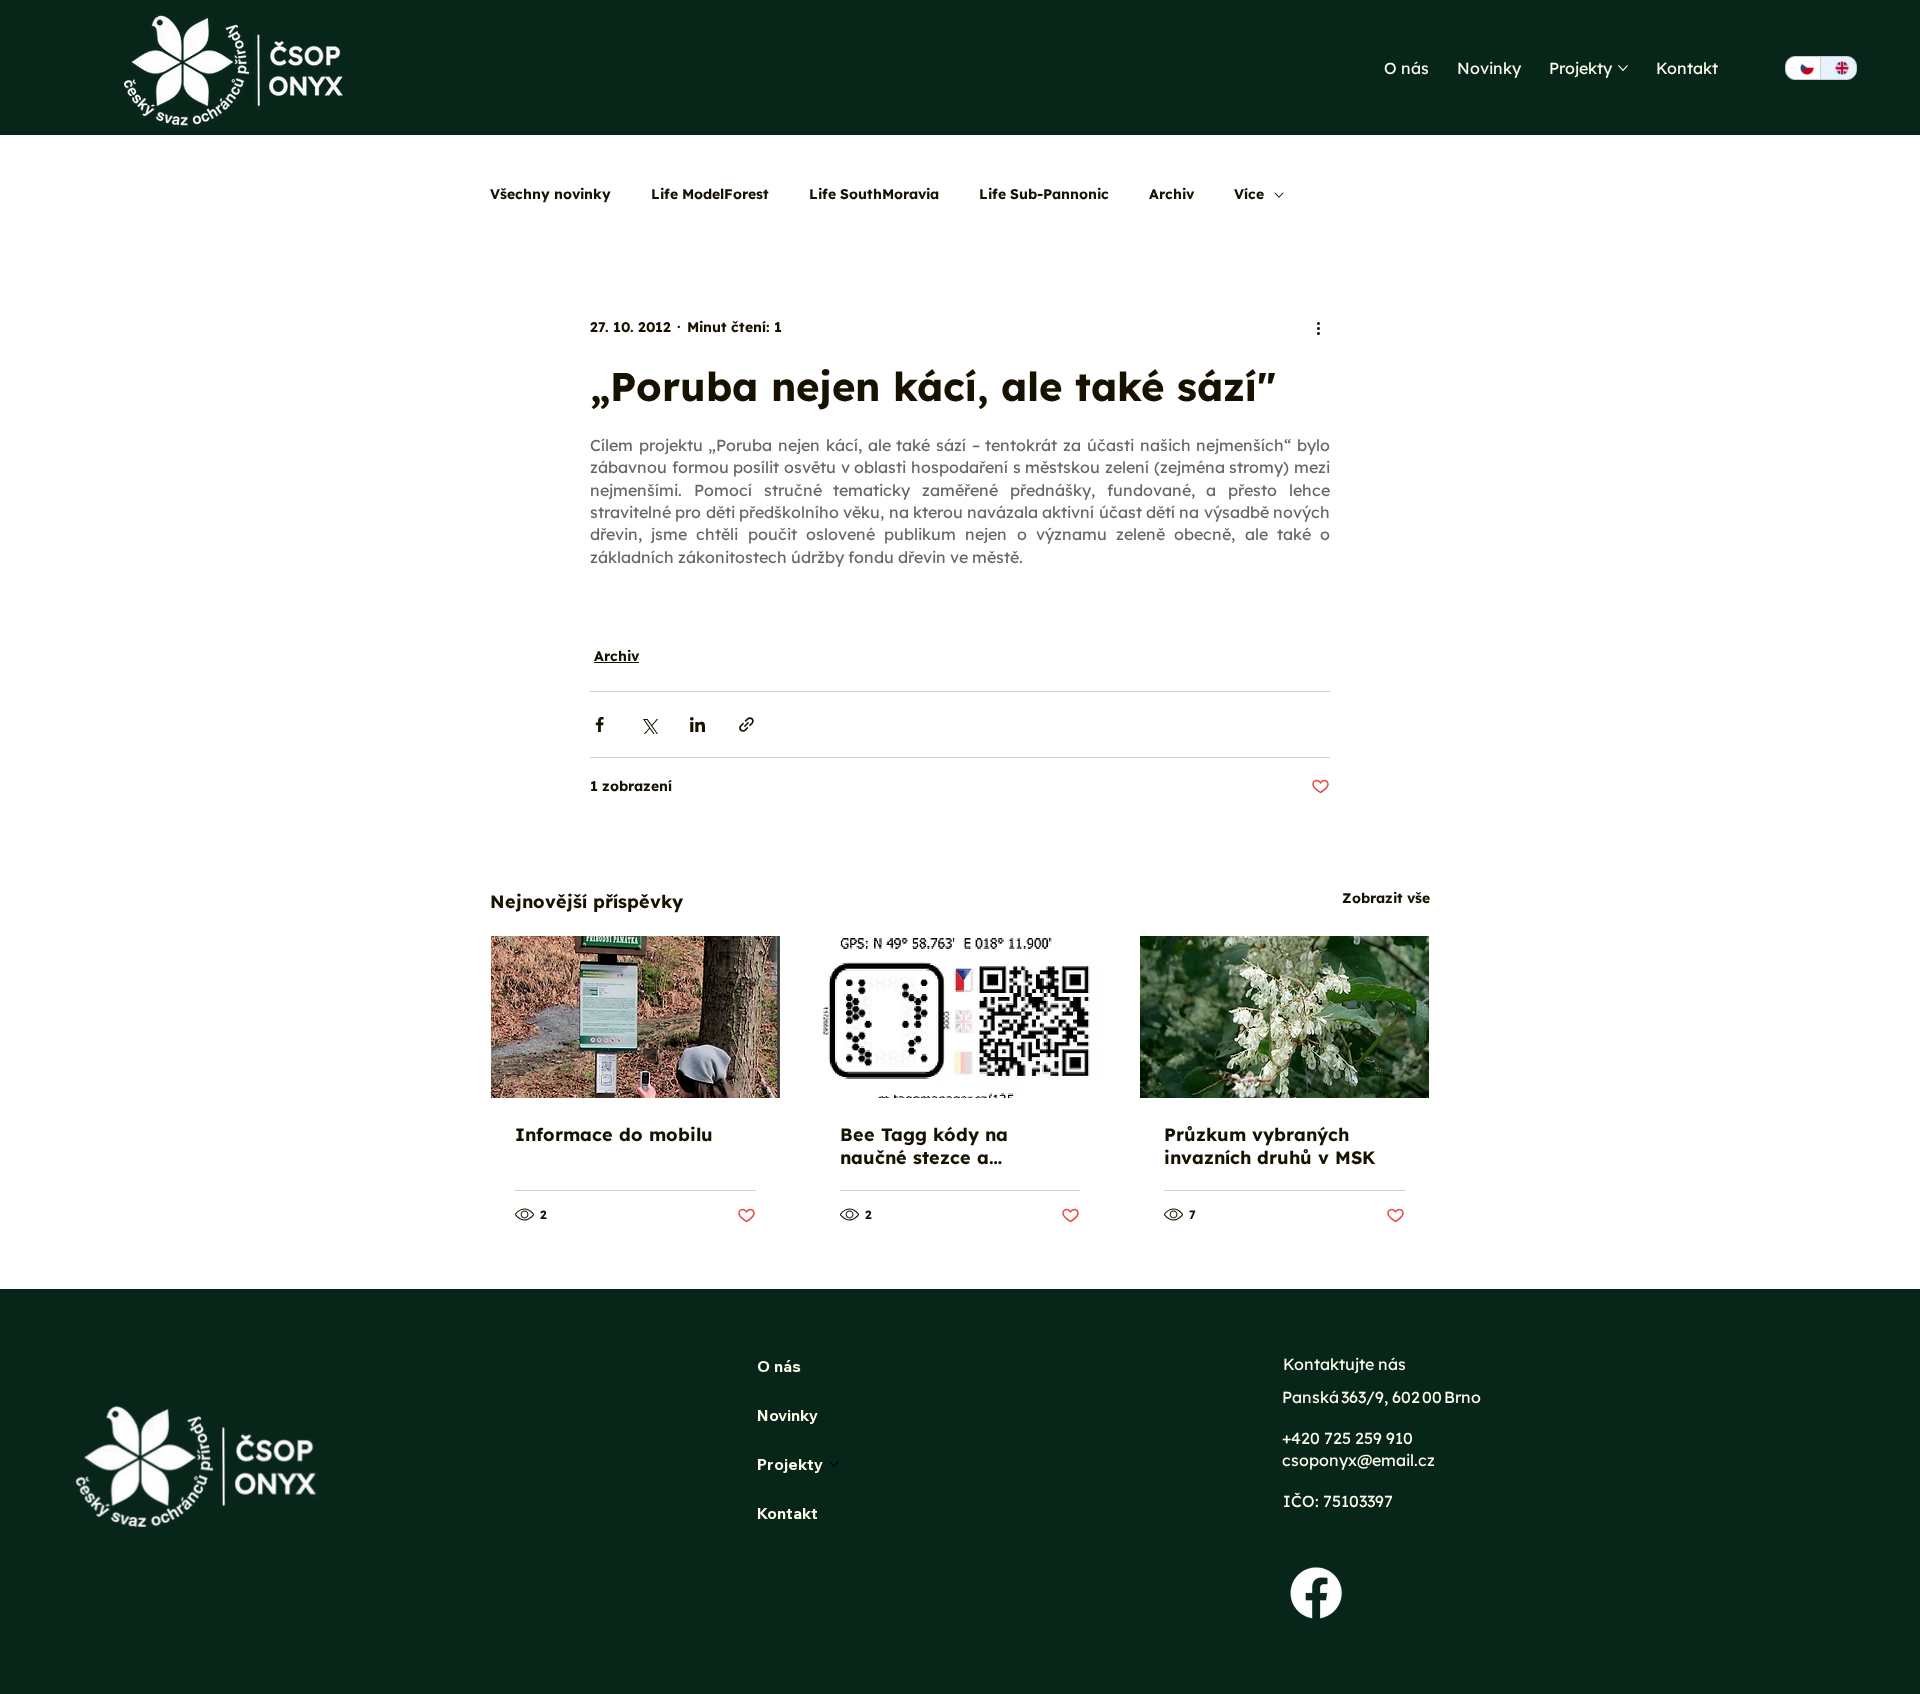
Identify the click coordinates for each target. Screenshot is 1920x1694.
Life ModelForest (710, 194)
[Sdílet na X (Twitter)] (648, 724)
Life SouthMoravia (874, 194)
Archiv (1171, 194)
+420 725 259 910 (1347, 1438)
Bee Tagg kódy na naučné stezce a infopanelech (924, 1146)
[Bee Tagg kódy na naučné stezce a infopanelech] (960, 1017)
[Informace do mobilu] (635, 1017)
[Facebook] (1316, 1593)
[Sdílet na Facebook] (599, 724)
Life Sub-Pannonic (1044, 194)
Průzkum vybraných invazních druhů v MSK (1269, 1146)
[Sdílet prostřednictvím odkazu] (746, 724)
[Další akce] (1318, 328)
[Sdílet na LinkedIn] (697, 724)
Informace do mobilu (614, 1134)
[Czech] (1803, 68)
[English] (1837, 68)
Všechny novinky (550, 194)
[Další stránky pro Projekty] (1623, 68)
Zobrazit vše (1386, 898)
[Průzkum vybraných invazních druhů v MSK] (1284, 1017)
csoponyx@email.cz (1360, 1460)
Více (1249, 194)
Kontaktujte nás (1344, 1364)
